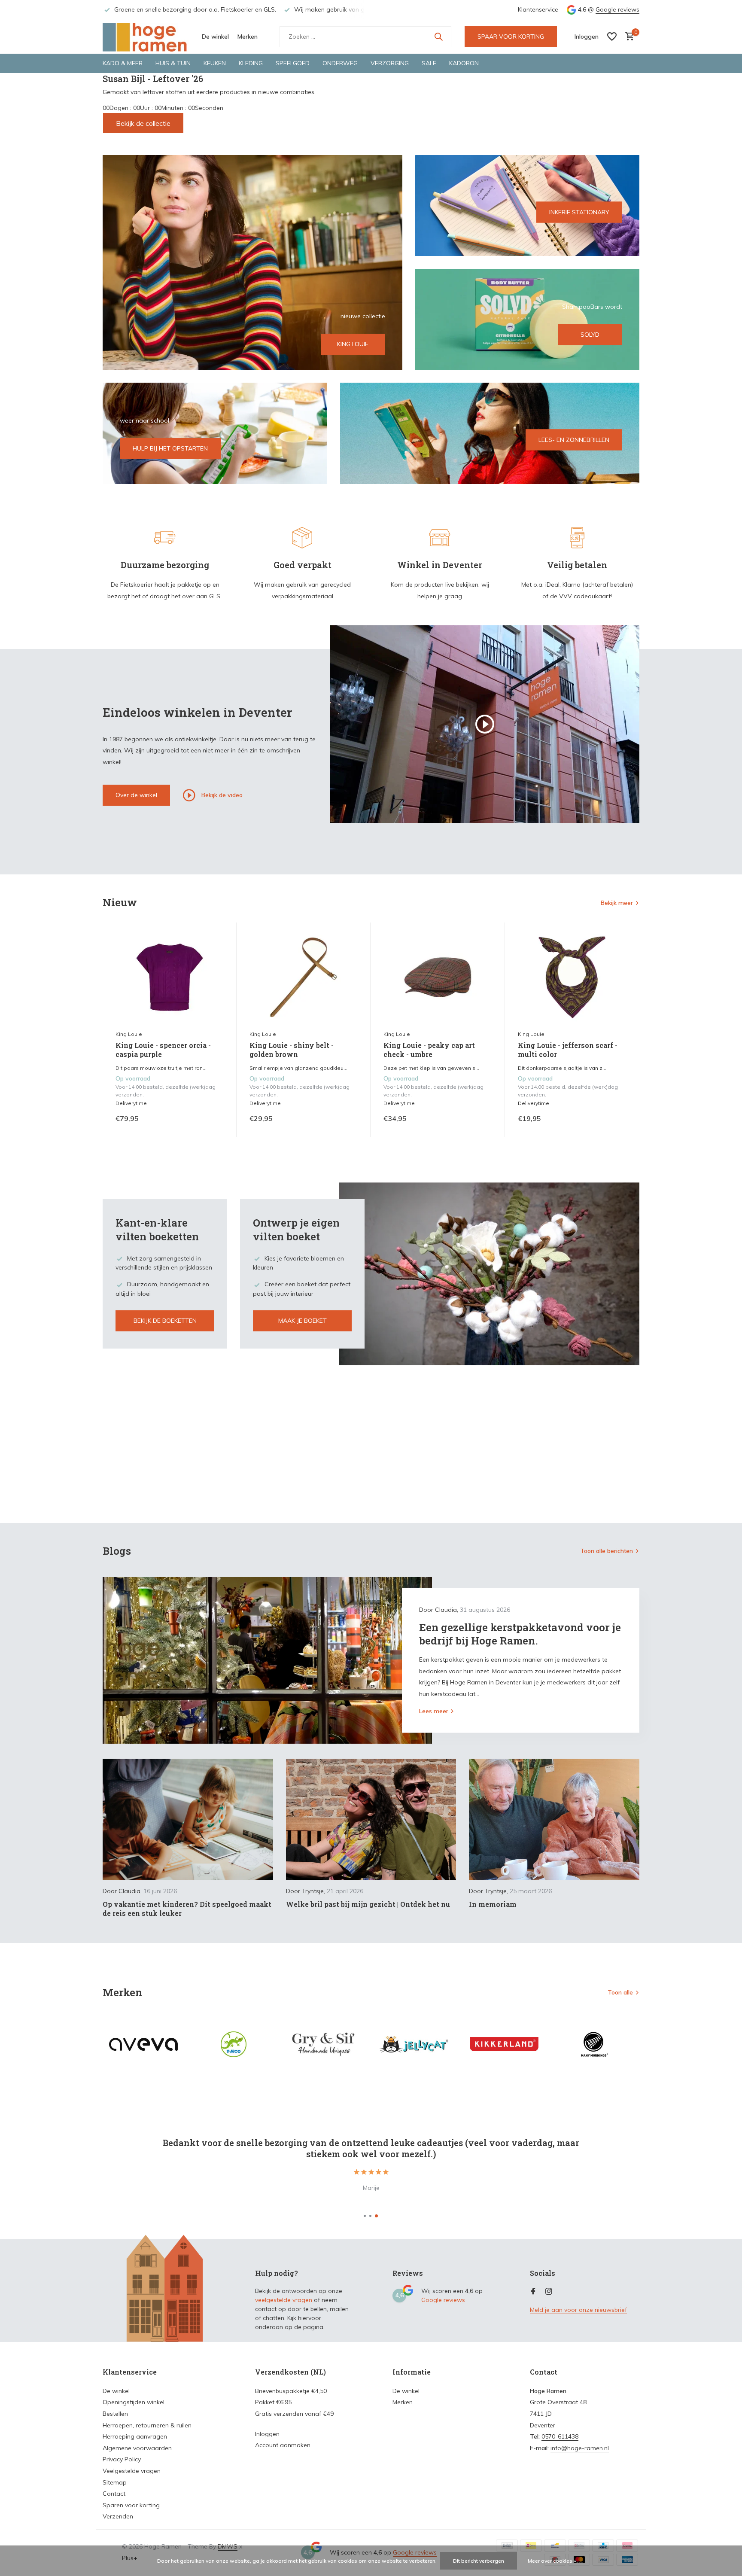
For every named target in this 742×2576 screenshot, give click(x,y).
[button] (365, 2216)
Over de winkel (136, 795)
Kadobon (464, 63)
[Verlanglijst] (612, 37)
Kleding (251, 63)
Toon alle (620, 1992)
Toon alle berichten (607, 1551)
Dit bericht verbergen (479, 2561)
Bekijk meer (617, 903)
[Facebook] (533, 2292)
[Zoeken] (438, 37)
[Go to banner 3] (528, 319)
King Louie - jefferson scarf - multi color (568, 1050)
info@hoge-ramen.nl (580, 2448)
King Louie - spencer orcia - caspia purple (163, 1050)
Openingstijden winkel (134, 2402)
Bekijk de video (221, 795)
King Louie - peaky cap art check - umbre (429, 1050)
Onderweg (340, 63)
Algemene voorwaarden (137, 2448)
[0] (628, 37)
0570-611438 (560, 2436)
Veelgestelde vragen (132, 2471)
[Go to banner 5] (490, 433)
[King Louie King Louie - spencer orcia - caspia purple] (170, 977)
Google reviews (617, 9)
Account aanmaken (283, 2445)
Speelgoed (293, 63)
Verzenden (118, 2516)
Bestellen (115, 2414)
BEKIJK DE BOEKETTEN (165, 1321)
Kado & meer (123, 63)
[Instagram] (549, 2292)
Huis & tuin (173, 63)
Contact (114, 2494)
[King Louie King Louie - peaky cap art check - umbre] (438, 977)
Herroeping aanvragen (135, 2436)
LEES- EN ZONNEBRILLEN (574, 440)
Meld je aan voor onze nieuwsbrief (578, 2310)
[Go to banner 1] (252, 262)
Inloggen (267, 2434)
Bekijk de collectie (143, 123)
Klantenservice (538, 9)
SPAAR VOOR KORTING (511, 37)
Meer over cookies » (552, 2561)
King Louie (129, 1034)
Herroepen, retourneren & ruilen (147, 2425)
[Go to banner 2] (528, 206)
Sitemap (115, 2482)
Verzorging (390, 63)
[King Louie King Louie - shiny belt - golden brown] (304, 977)
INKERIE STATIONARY (579, 212)
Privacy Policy (122, 2459)
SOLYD (590, 335)
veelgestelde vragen (284, 2300)
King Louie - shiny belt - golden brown (292, 1050)
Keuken (215, 63)
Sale (429, 63)
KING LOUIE (353, 344)
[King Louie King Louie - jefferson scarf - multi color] (572, 977)
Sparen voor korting (131, 2505)
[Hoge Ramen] (146, 37)
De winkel (215, 37)
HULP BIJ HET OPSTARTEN (170, 448)
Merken (248, 37)
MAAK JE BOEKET (303, 1321)
